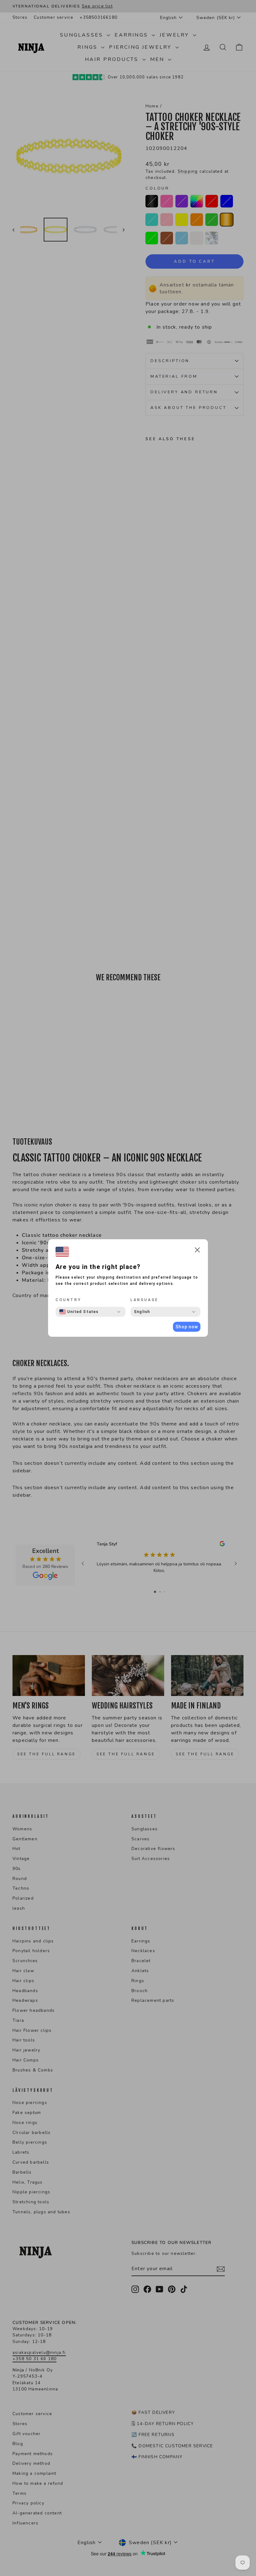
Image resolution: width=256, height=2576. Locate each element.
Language (145, 1300)
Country (68, 1300)
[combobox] (79, 1312)
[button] (197, 1251)
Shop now (187, 1327)
